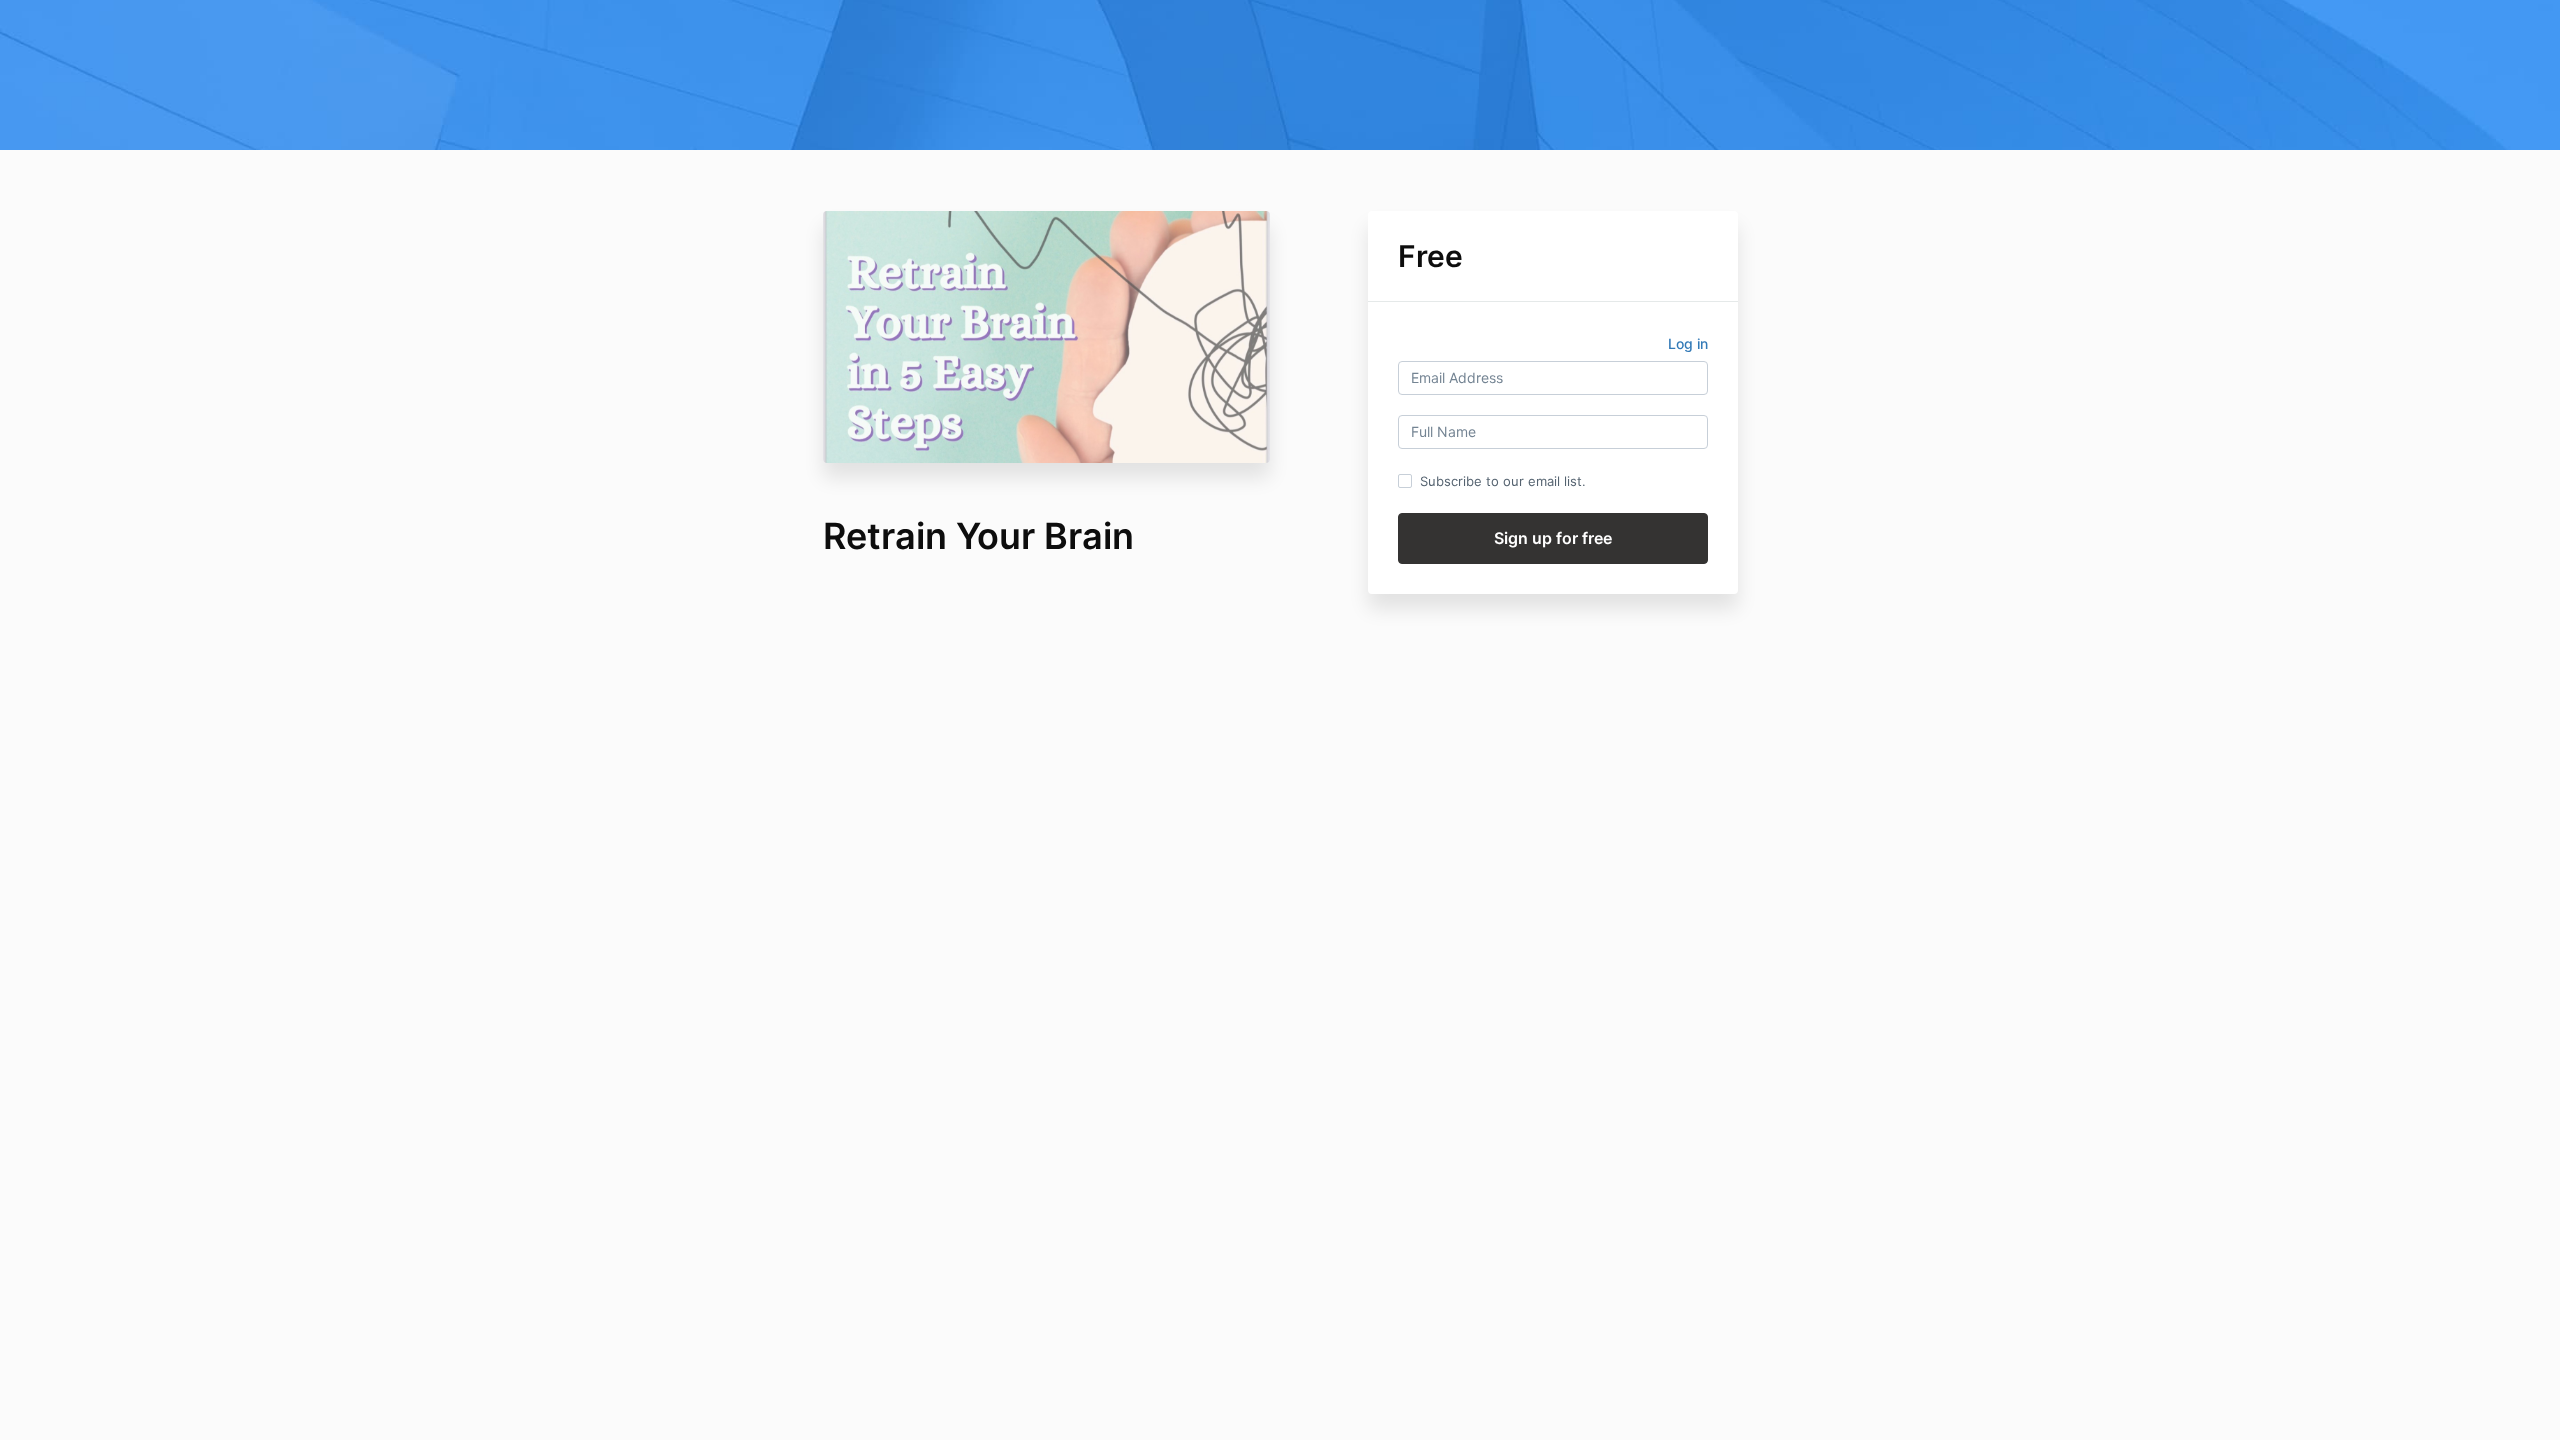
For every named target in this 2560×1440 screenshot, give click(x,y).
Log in (1688, 343)
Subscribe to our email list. (1503, 481)
